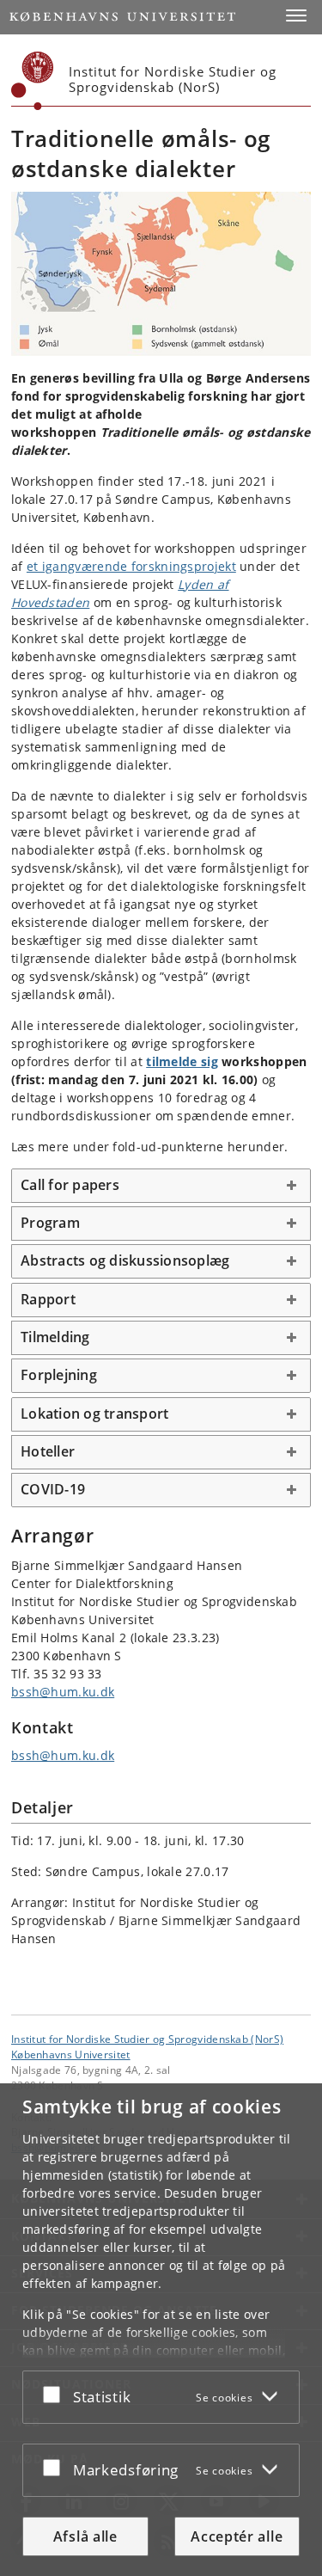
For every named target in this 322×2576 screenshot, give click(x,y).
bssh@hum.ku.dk (63, 1692)
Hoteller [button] (48, 1451)
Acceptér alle (237, 2536)
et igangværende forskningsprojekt (131, 566)
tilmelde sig (182, 1061)
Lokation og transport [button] (94, 1414)
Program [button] (50, 1223)
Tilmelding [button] (55, 1337)
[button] (296, 15)
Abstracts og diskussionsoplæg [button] (125, 1260)
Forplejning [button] (59, 1375)
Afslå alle (85, 2536)
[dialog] (161, 2330)
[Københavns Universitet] (33, 81)
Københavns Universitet (71, 2054)
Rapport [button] (48, 1299)
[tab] (161, 1186)
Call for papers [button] (70, 1185)
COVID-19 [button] (53, 1489)
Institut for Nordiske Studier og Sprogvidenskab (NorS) (147, 2039)
